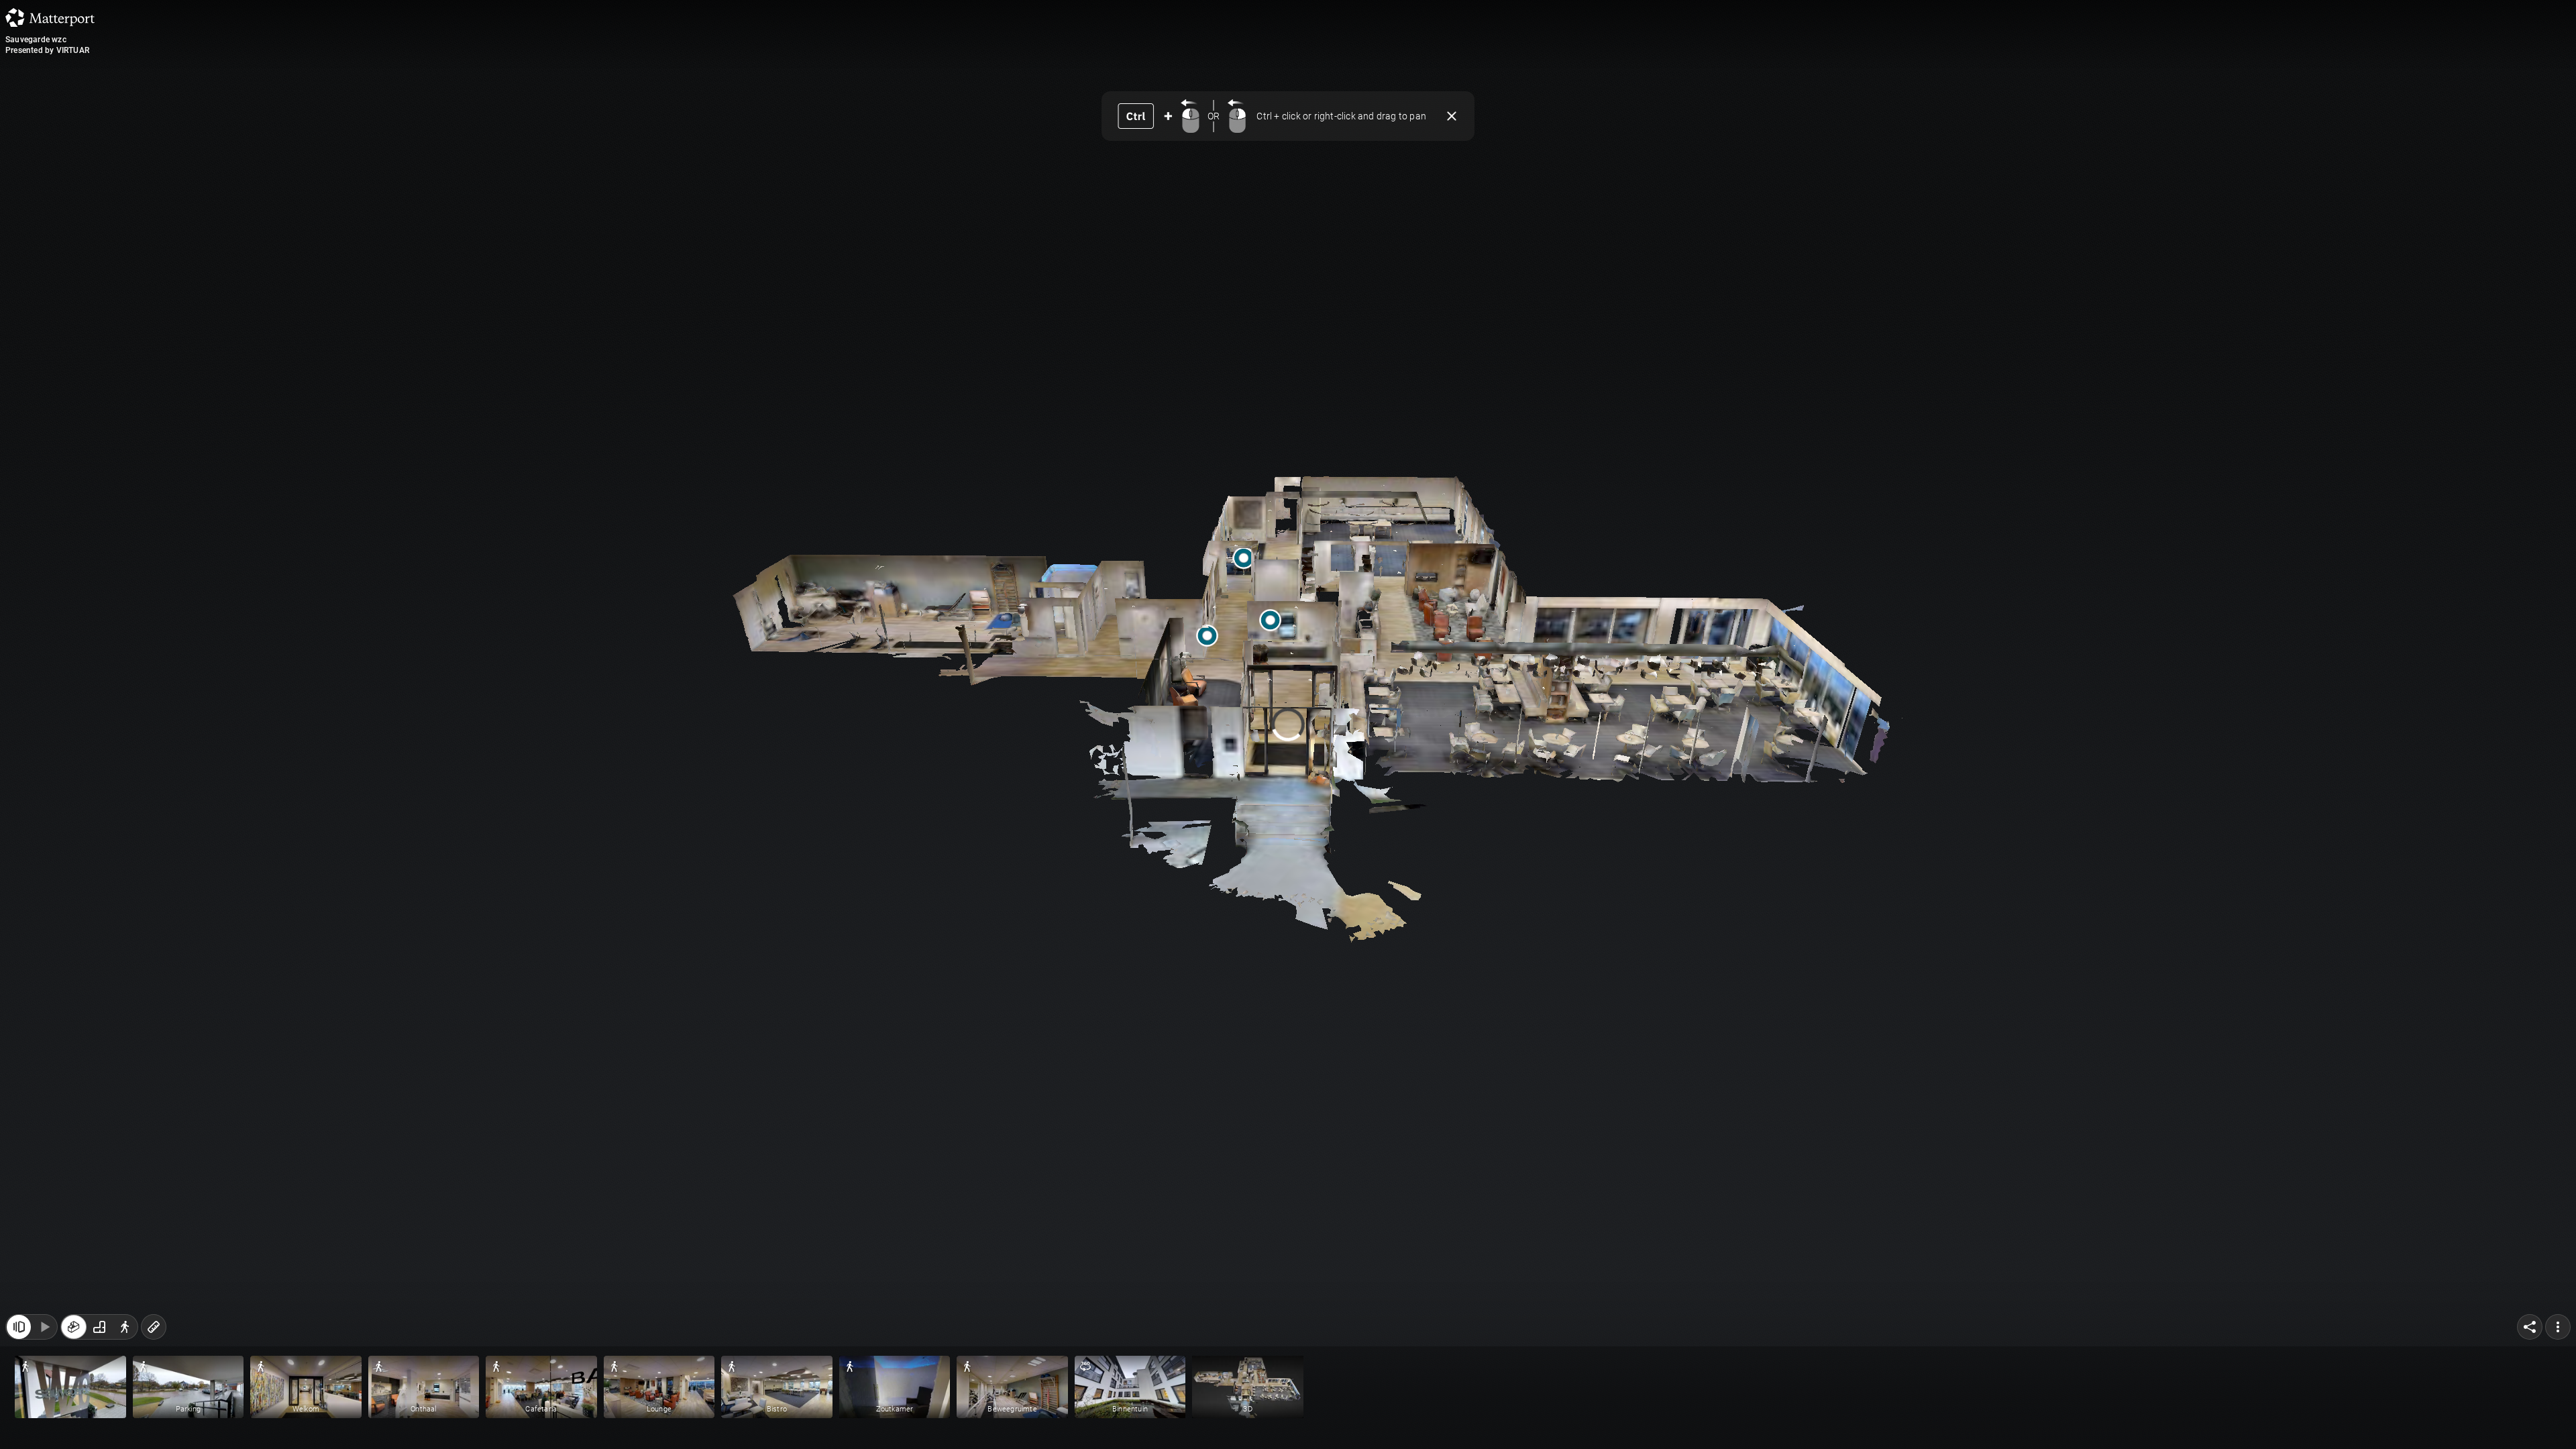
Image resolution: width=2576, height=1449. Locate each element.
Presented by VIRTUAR (47, 50)
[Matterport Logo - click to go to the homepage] (50, 17)
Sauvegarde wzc (36, 40)
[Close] (1450, 635)
